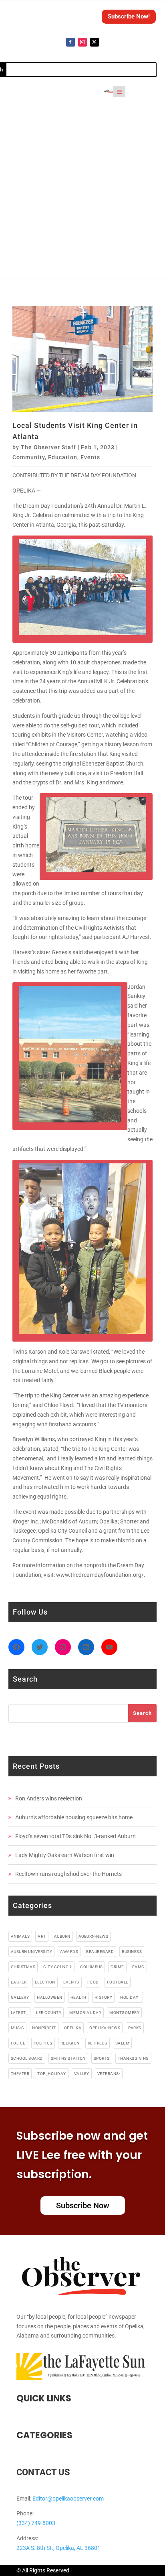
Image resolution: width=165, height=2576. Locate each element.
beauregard (100, 1952)
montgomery (124, 2013)
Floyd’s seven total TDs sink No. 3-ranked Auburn (75, 1836)
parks (135, 2028)
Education (63, 457)
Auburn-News (94, 1936)
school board (27, 2058)
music (18, 2028)
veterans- (109, 2074)
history (104, 1997)
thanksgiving (133, 2058)
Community (29, 457)
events (71, 1982)
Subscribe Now (83, 2205)
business (132, 1952)
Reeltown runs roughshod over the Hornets (68, 1874)
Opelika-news (105, 2028)
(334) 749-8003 (36, 2523)
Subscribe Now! (129, 16)
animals (20, 1936)
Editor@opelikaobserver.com (68, 2499)
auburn (62, 1936)
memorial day (85, 2013)
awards (69, 1952)
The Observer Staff (48, 447)
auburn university (32, 1952)
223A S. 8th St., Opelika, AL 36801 (58, 2548)
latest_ (20, 2013)
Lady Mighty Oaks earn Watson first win (65, 1855)
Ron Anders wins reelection (49, 1798)
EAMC (138, 1967)
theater (20, 2074)
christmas (23, 1967)
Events (90, 457)
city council (58, 1967)
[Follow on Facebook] (70, 42)
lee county (49, 2013)
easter (19, 1982)
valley (82, 2074)
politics (43, 2043)
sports (102, 2058)
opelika (73, 2028)
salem (123, 2043)
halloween (50, 1997)
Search (142, 1713)
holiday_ (130, 1997)
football (118, 1982)
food (93, 1982)
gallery (20, 1997)
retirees (98, 2043)
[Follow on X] (95, 42)
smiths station (68, 2058)
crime (117, 1967)
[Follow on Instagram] (82, 42)
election (45, 1982)
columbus (91, 1967)
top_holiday (52, 2074)
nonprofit (44, 2028)
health (78, 1997)
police (18, 2043)
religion (70, 2043)
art (42, 1936)
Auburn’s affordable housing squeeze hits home (74, 1817)
